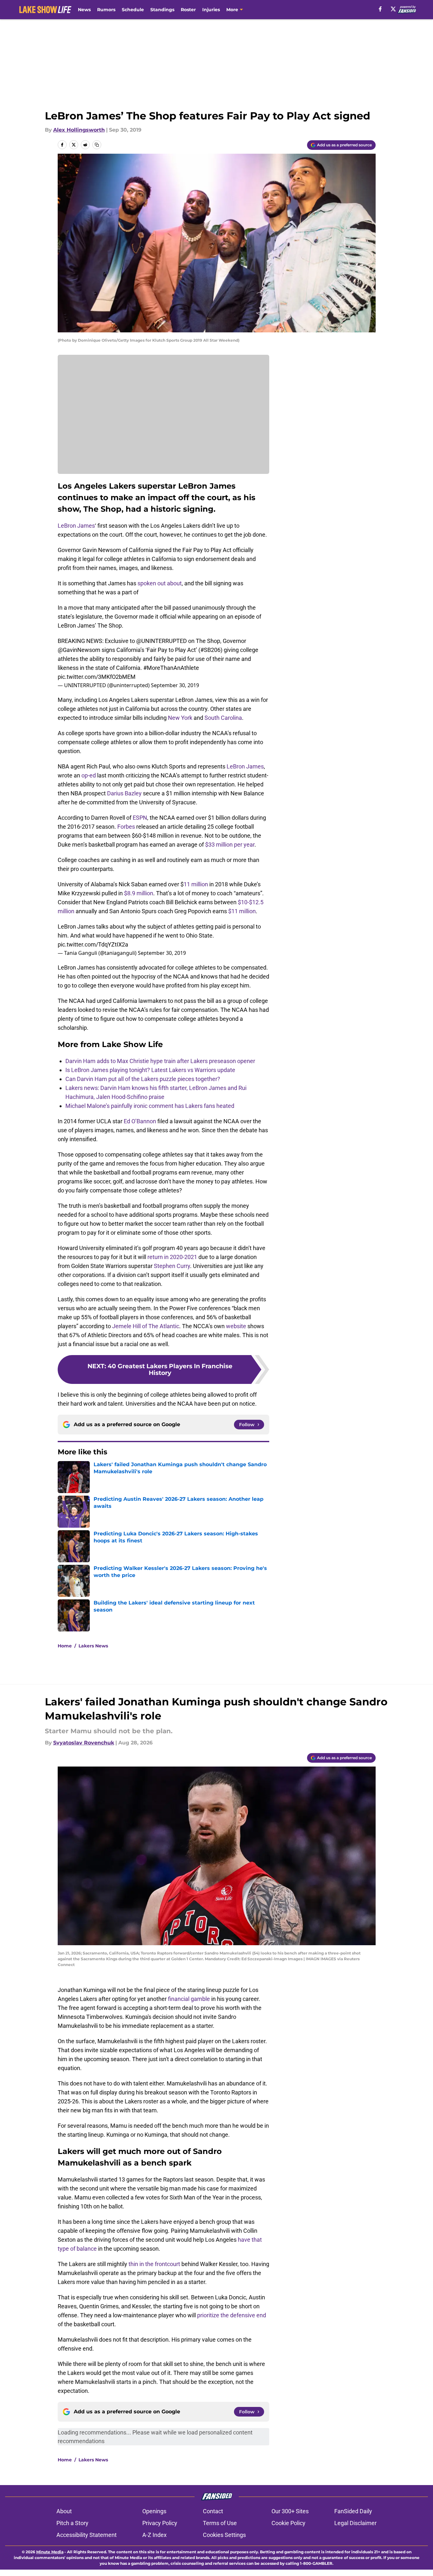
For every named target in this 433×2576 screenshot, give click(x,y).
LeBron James (76, 526)
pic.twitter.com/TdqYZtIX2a (93, 944)
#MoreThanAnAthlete (171, 668)
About (64, 2511)
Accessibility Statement (87, 2535)
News (84, 10)
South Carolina (223, 718)
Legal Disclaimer (355, 2523)
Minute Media (50, 2552)
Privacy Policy (160, 2523)
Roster (188, 10)
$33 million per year (230, 845)
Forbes (126, 827)
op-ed (89, 775)
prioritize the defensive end (232, 2315)
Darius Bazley (124, 793)
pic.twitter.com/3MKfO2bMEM (97, 677)
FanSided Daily (353, 2511)
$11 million (242, 911)
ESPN (140, 818)
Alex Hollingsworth (79, 130)
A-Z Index (154, 2535)
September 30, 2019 (175, 685)
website (236, 1326)
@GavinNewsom (79, 650)
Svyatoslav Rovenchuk (84, 1743)
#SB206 (210, 650)
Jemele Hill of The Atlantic (146, 1326)
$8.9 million (139, 893)
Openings (154, 2511)
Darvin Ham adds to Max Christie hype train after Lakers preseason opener (160, 1061)
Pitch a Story (72, 2523)
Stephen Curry (172, 1266)
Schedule (133, 10)
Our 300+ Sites (290, 2511)
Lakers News (93, 1646)
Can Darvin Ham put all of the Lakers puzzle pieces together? (143, 1079)
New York (180, 718)
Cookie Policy (288, 2523)
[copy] (97, 145)
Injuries (211, 10)
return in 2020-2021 (172, 1257)
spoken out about (160, 583)
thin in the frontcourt (154, 2264)
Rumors (106, 10)
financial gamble (189, 1999)
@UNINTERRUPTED (162, 641)
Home (65, 1646)
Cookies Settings (224, 2535)
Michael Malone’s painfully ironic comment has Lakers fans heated (150, 1106)
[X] (393, 9)
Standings (162, 10)
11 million (196, 884)
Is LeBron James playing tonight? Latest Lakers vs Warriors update (150, 1070)
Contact (213, 2511)
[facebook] (380, 9)
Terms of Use (220, 2523)
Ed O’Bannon (140, 1121)
